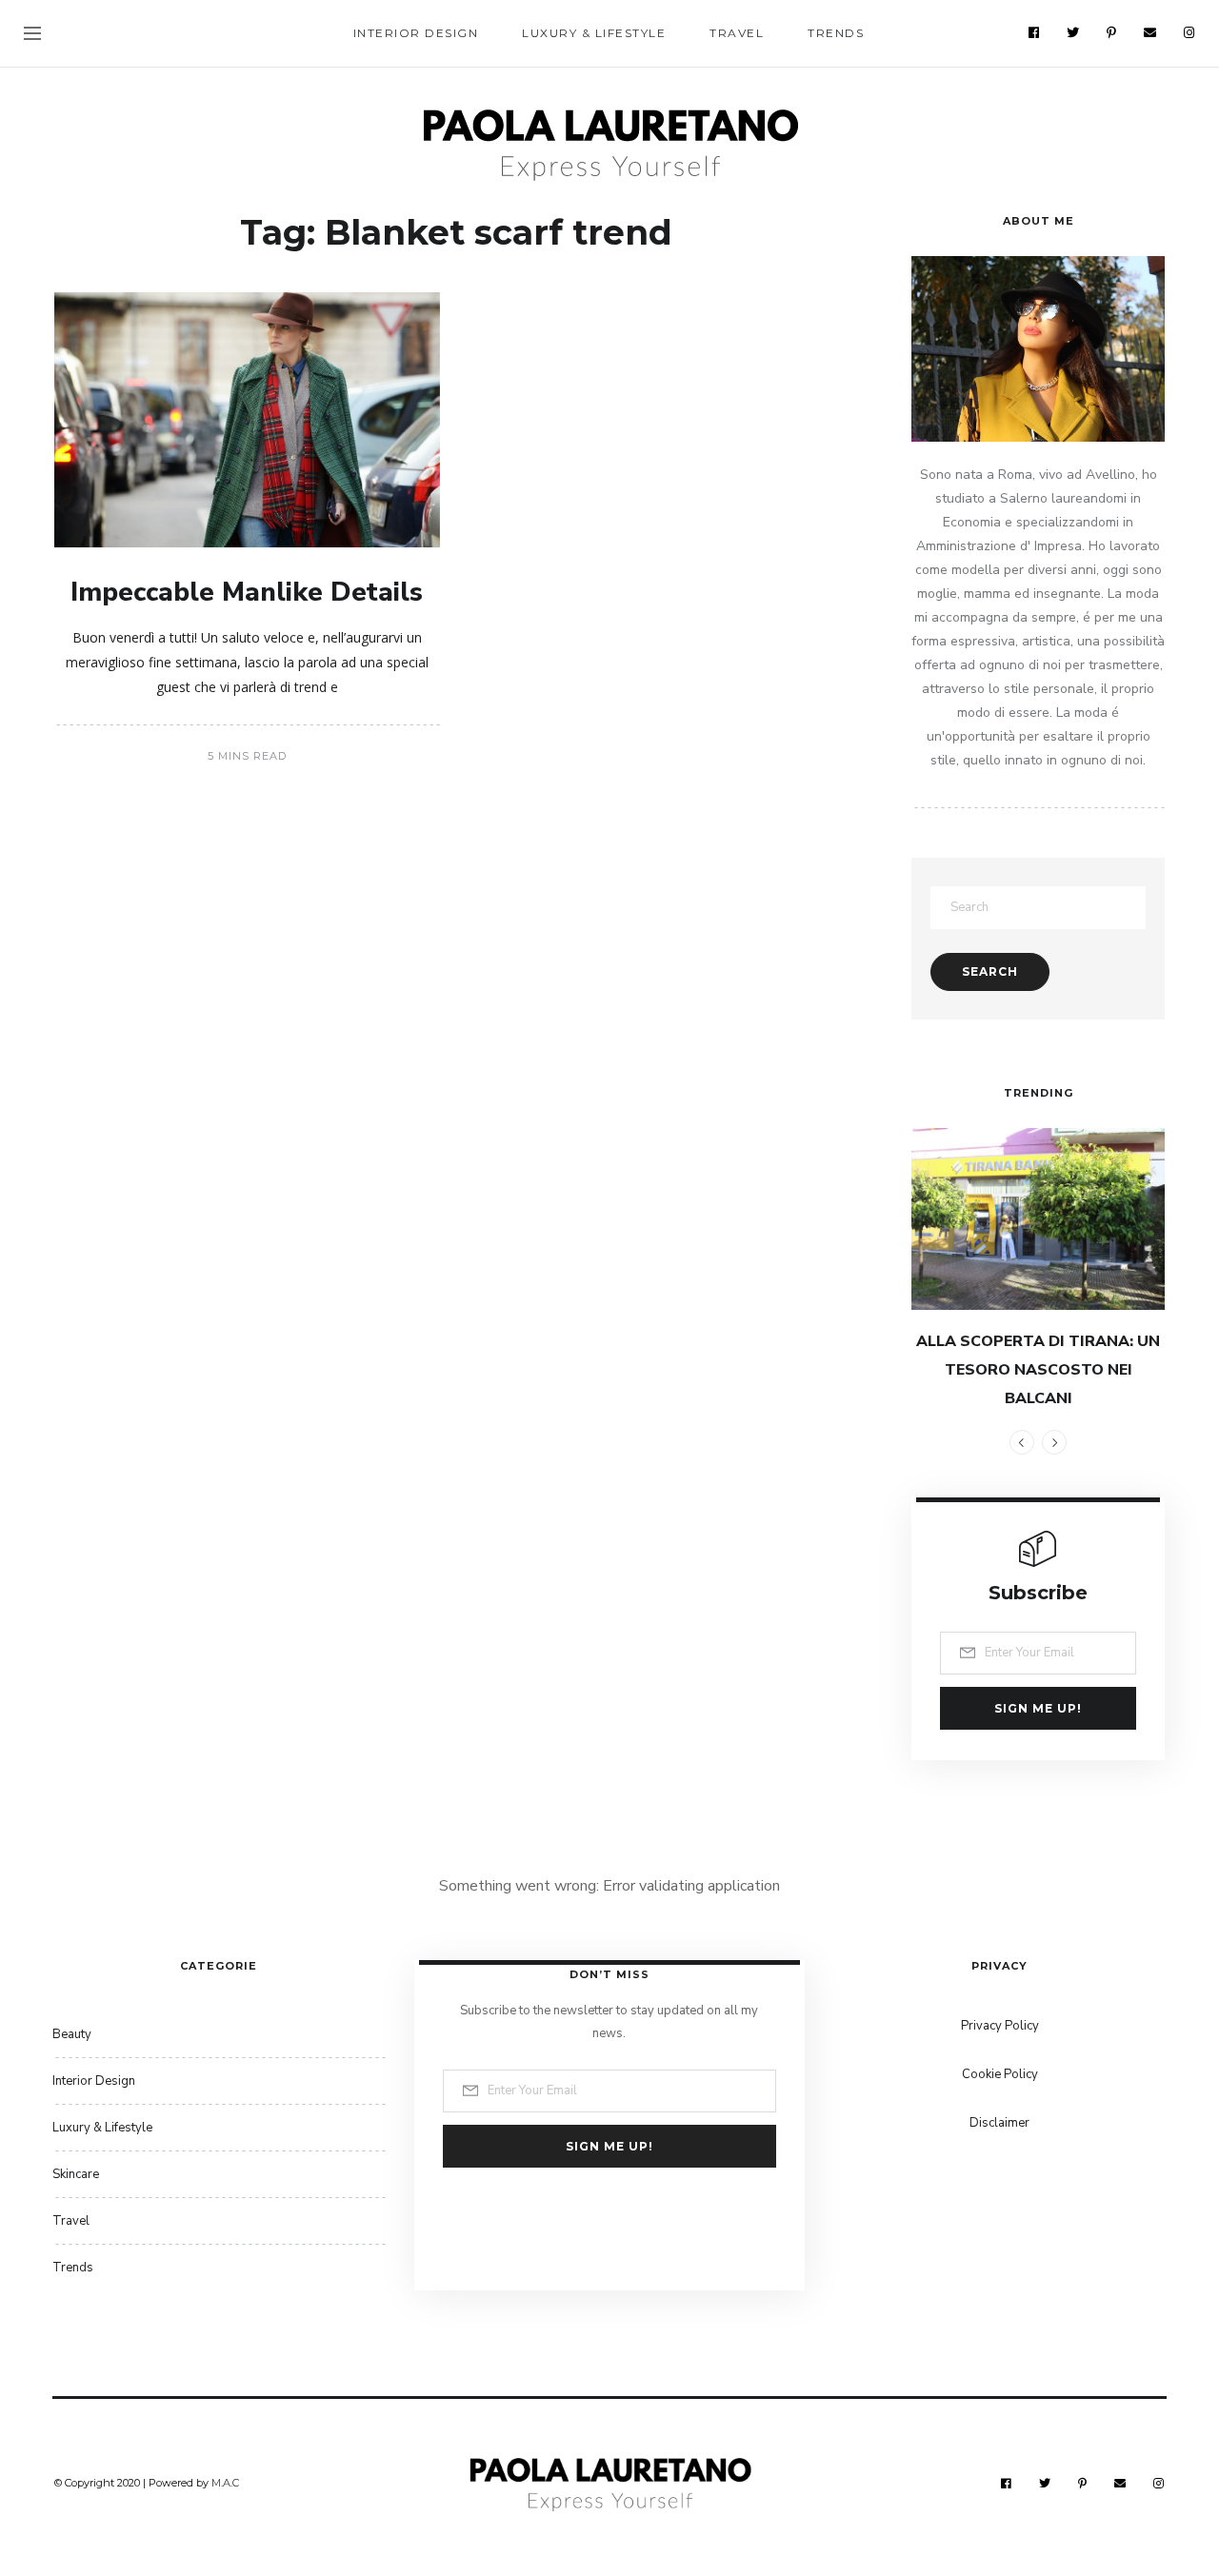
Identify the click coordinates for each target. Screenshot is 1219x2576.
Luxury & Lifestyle (594, 33)
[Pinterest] (1112, 32)
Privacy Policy (1000, 2026)
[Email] (1150, 32)
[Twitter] (1073, 32)
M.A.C (225, 2483)
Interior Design (416, 33)
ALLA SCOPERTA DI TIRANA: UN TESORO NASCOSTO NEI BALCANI (1038, 1370)
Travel (737, 33)
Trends (836, 33)
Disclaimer (999, 2123)
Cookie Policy (1000, 2074)
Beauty (72, 2034)
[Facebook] (1034, 32)
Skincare (76, 2174)
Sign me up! (1038, 1708)
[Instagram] (1189, 32)
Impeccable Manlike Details (247, 592)
